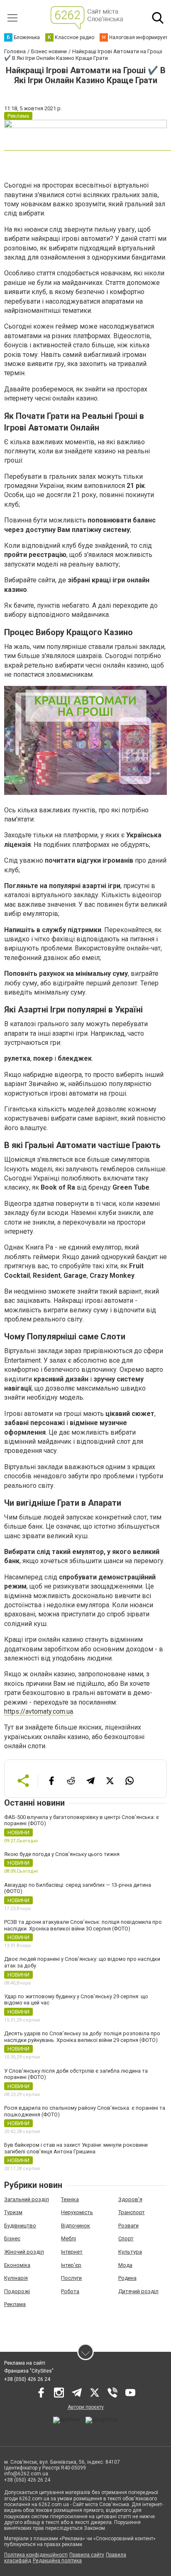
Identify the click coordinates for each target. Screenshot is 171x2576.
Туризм (13, 2212)
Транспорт (132, 2212)
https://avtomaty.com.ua (39, 1711)
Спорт (126, 2238)
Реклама (15, 2304)
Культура (130, 2252)
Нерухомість (77, 2212)
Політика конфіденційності (36, 2555)
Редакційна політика (57, 2561)
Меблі (68, 2238)
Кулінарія (16, 2278)
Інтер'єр (71, 2265)
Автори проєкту (86, 2407)
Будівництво (20, 2226)
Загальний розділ (27, 2199)
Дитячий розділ (138, 2291)
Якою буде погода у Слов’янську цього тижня (62, 1854)
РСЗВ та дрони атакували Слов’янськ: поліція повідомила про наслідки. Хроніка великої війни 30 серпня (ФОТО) (83, 1925)
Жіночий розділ (24, 2252)
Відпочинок (76, 2226)
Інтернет (72, 2252)
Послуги (71, 2278)
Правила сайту (87, 2555)
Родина (127, 2278)
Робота (70, 2291)
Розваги (128, 2226)
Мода (125, 2265)
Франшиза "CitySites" (29, 2371)
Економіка (17, 2265)
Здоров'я (130, 2199)
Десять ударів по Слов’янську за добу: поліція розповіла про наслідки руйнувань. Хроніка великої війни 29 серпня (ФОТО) (82, 2037)
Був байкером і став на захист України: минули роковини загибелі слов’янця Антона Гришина (76, 2148)
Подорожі (17, 2291)
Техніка (70, 2199)
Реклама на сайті (25, 2363)
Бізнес (12, 2238)
